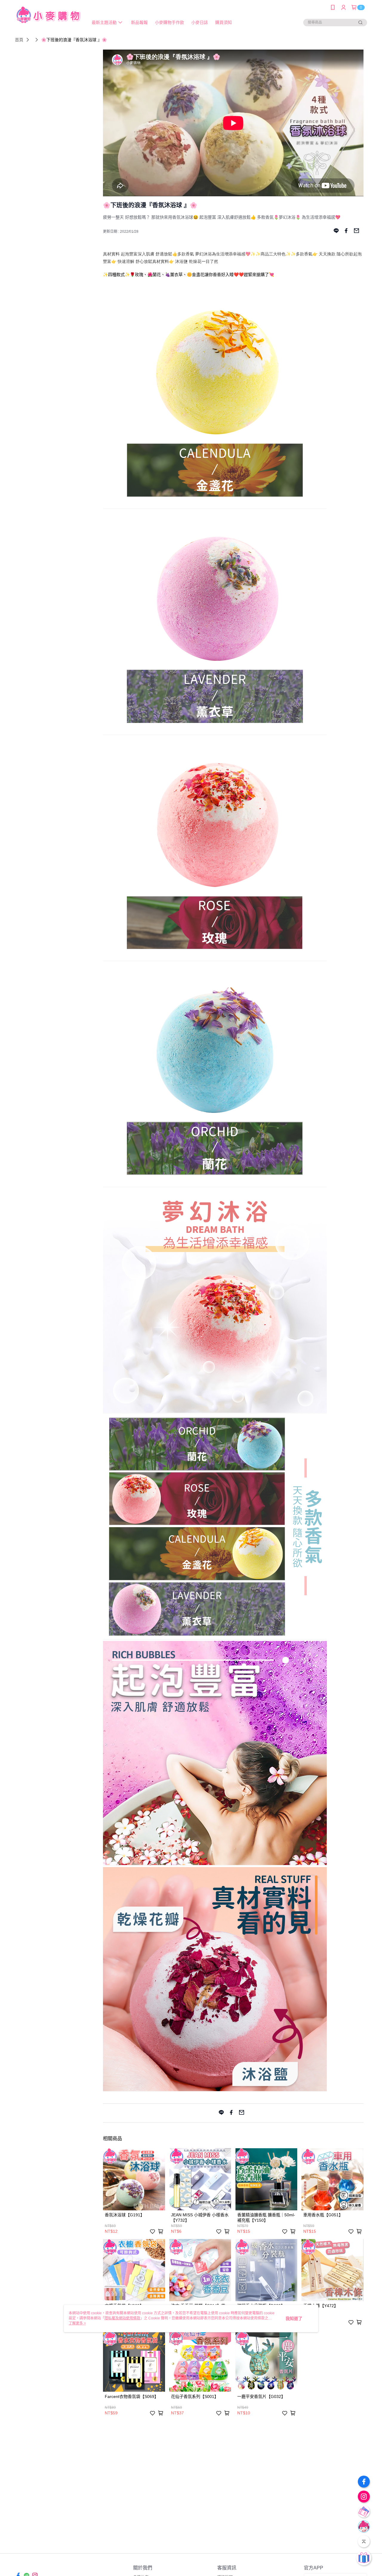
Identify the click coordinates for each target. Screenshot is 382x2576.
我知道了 (294, 2318)
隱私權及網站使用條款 (122, 2318)
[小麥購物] (48, 16)
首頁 (19, 40)
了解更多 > (77, 2323)
